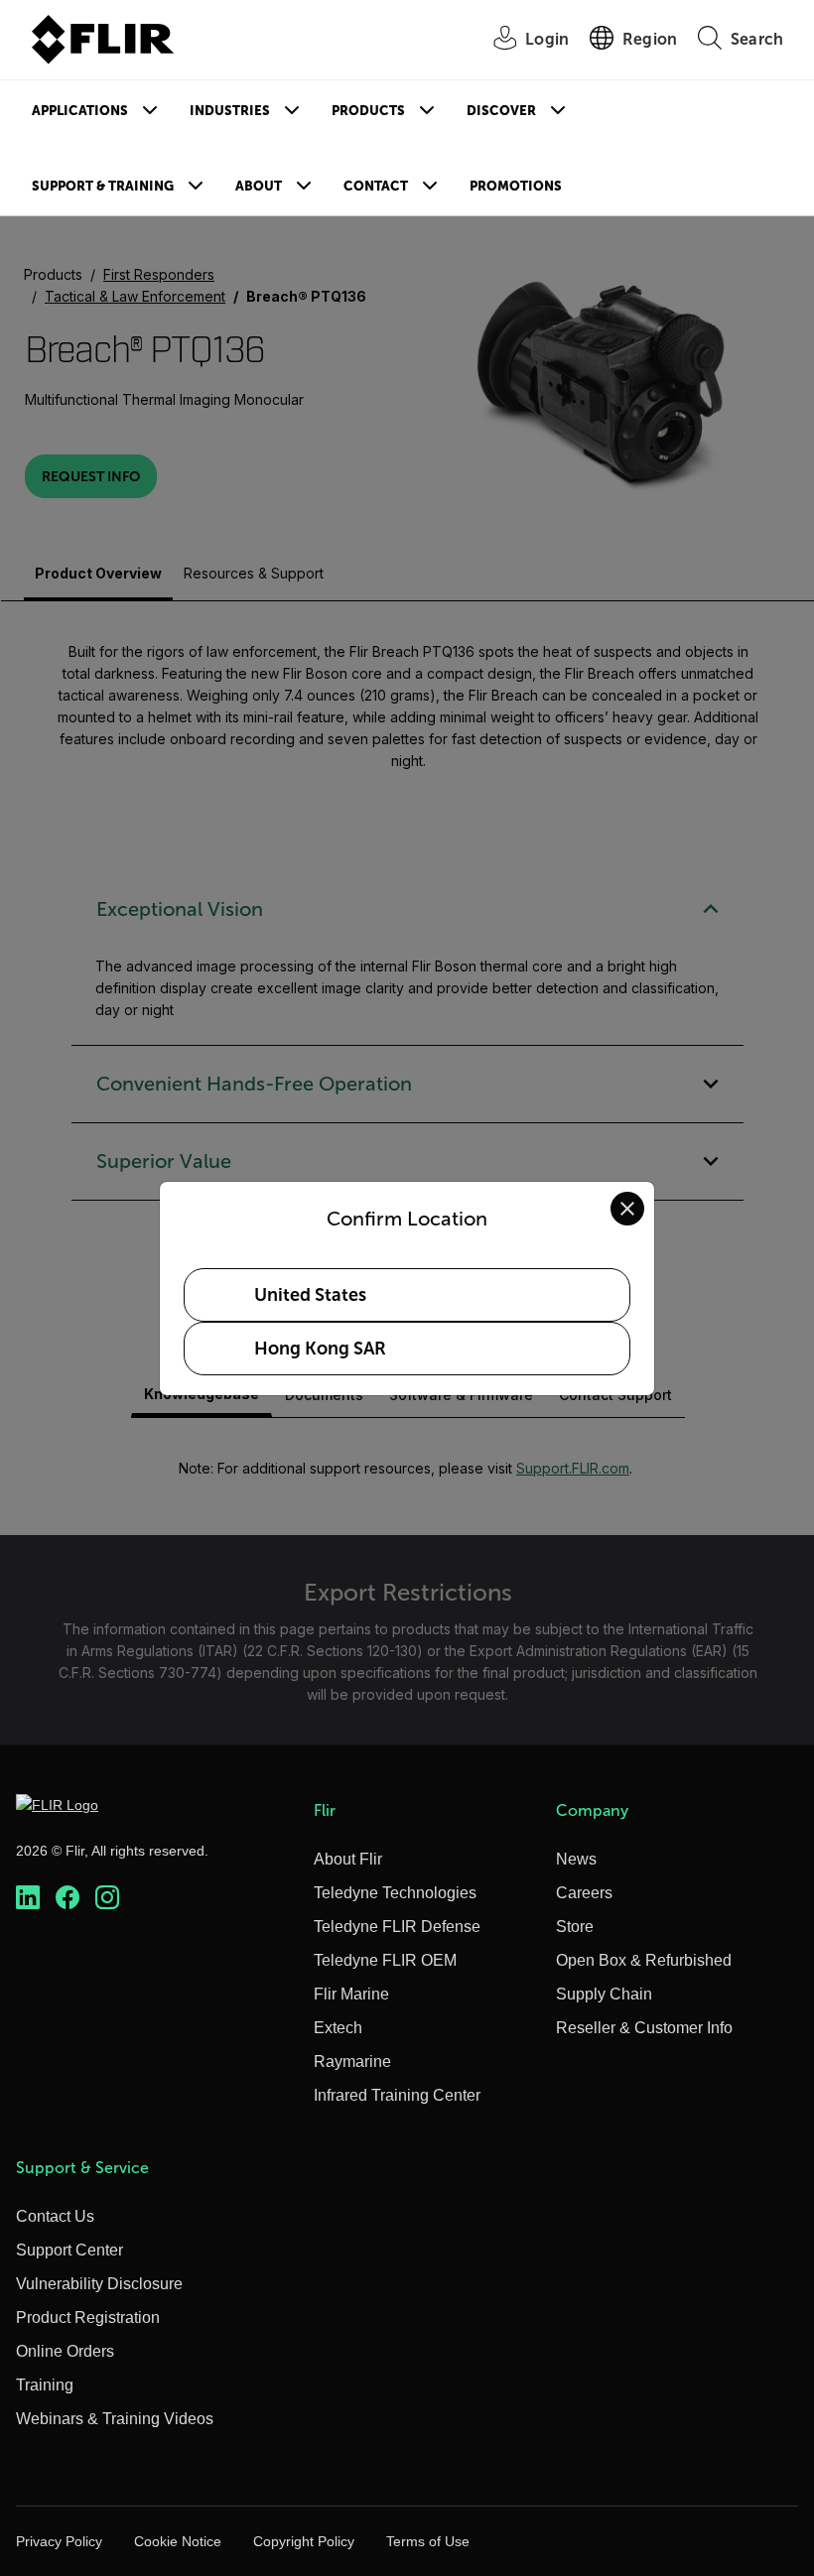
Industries (230, 111)
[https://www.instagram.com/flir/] (107, 1897)
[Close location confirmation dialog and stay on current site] (627, 1209)
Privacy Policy (59, 2541)
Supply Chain (604, 1994)
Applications (80, 111)
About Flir (348, 1859)
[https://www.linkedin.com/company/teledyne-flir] (28, 1897)
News (576, 1859)
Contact (376, 186)
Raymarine (352, 2061)
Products (368, 111)
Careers (584, 1893)
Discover (501, 111)
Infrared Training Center (397, 2095)
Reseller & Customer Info (644, 2028)
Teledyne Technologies (395, 1893)
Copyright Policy (304, 2541)
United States (310, 1295)
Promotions (516, 186)
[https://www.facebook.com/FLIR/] (68, 1897)
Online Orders (65, 2351)
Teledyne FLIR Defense (397, 1927)
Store (575, 1927)
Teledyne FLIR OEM (385, 1960)
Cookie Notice (178, 2541)
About (259, 186)
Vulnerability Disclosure (99, 2284)
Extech (338, 2028)
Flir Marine (351, 1994)
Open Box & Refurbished (644, 1960)
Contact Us (55, 2216)
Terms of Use (428, 2541)
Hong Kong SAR (320, 1349)
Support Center (69, 2250)
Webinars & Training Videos (115, 2419)
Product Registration (88, 2318)
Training (45, 2385)
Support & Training (103, 186)
